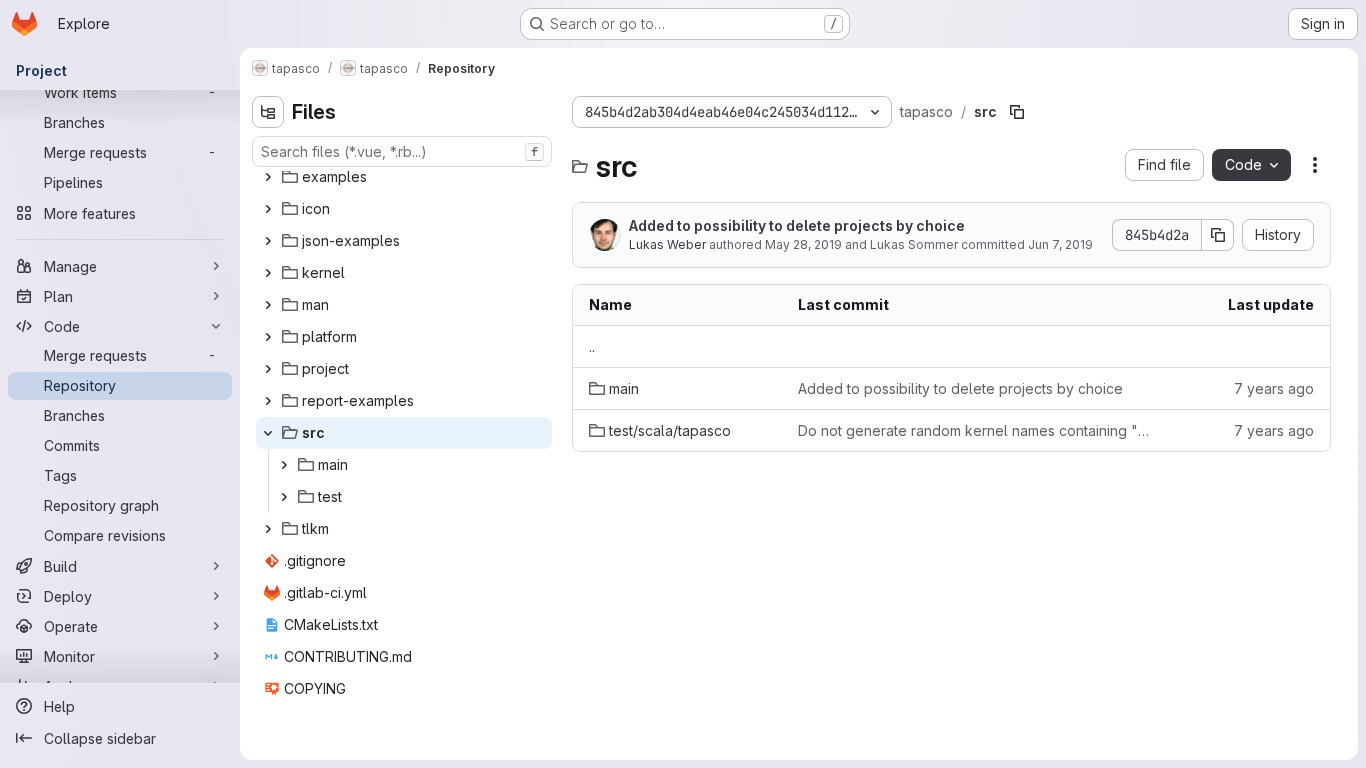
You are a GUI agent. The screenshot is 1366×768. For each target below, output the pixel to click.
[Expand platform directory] (268, 337)
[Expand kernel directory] (268, 273)
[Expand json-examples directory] (268, 241)
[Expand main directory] (284, 465)
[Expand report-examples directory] (268, 401)
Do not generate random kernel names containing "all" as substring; (974, 430)
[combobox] (402, 151)
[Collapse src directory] (268, 433)
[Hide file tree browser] (268, 112)
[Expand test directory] (284, 497)
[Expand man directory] (268, 305)
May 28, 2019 (803, 244)
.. (592, 346)
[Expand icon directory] (268, 209)
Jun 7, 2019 (1060, 244)
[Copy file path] (1017, 112)
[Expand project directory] (268, 369)
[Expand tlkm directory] (268, 529)
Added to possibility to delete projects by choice (797, 225)
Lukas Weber (667, 244)
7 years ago (1274, 388)
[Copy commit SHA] (1218, 235)
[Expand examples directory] (268, 177)
